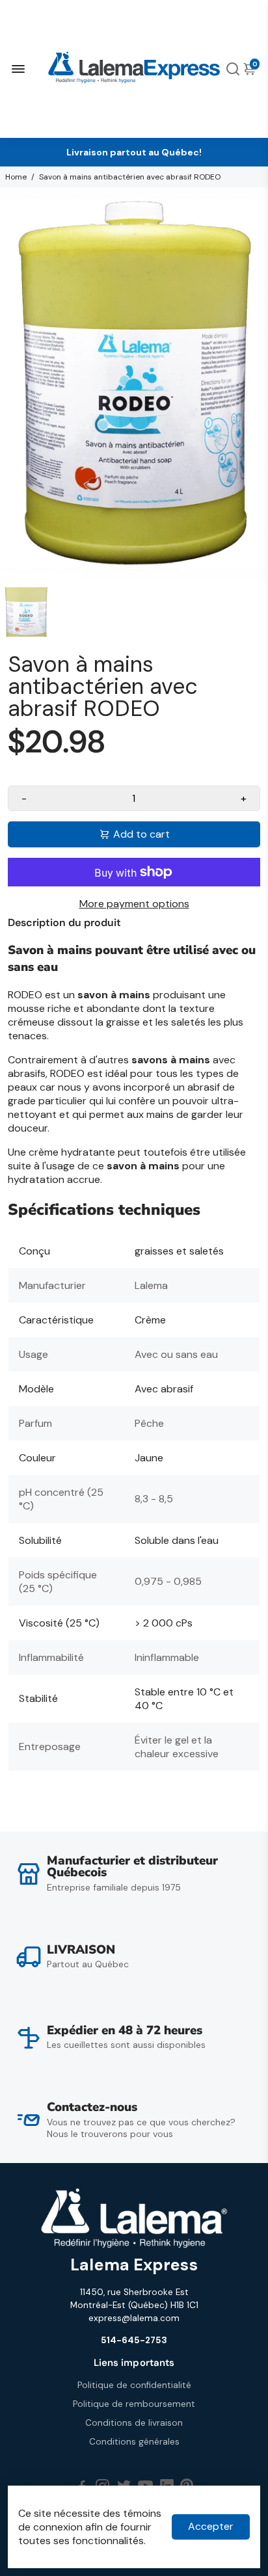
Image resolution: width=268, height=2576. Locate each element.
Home (16, 177)
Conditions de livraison (134, 2423)
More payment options (134, 904)
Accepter (211, 2526)
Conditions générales (134, 2442)
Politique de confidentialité (134, 2385)
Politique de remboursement (134, 2404)
